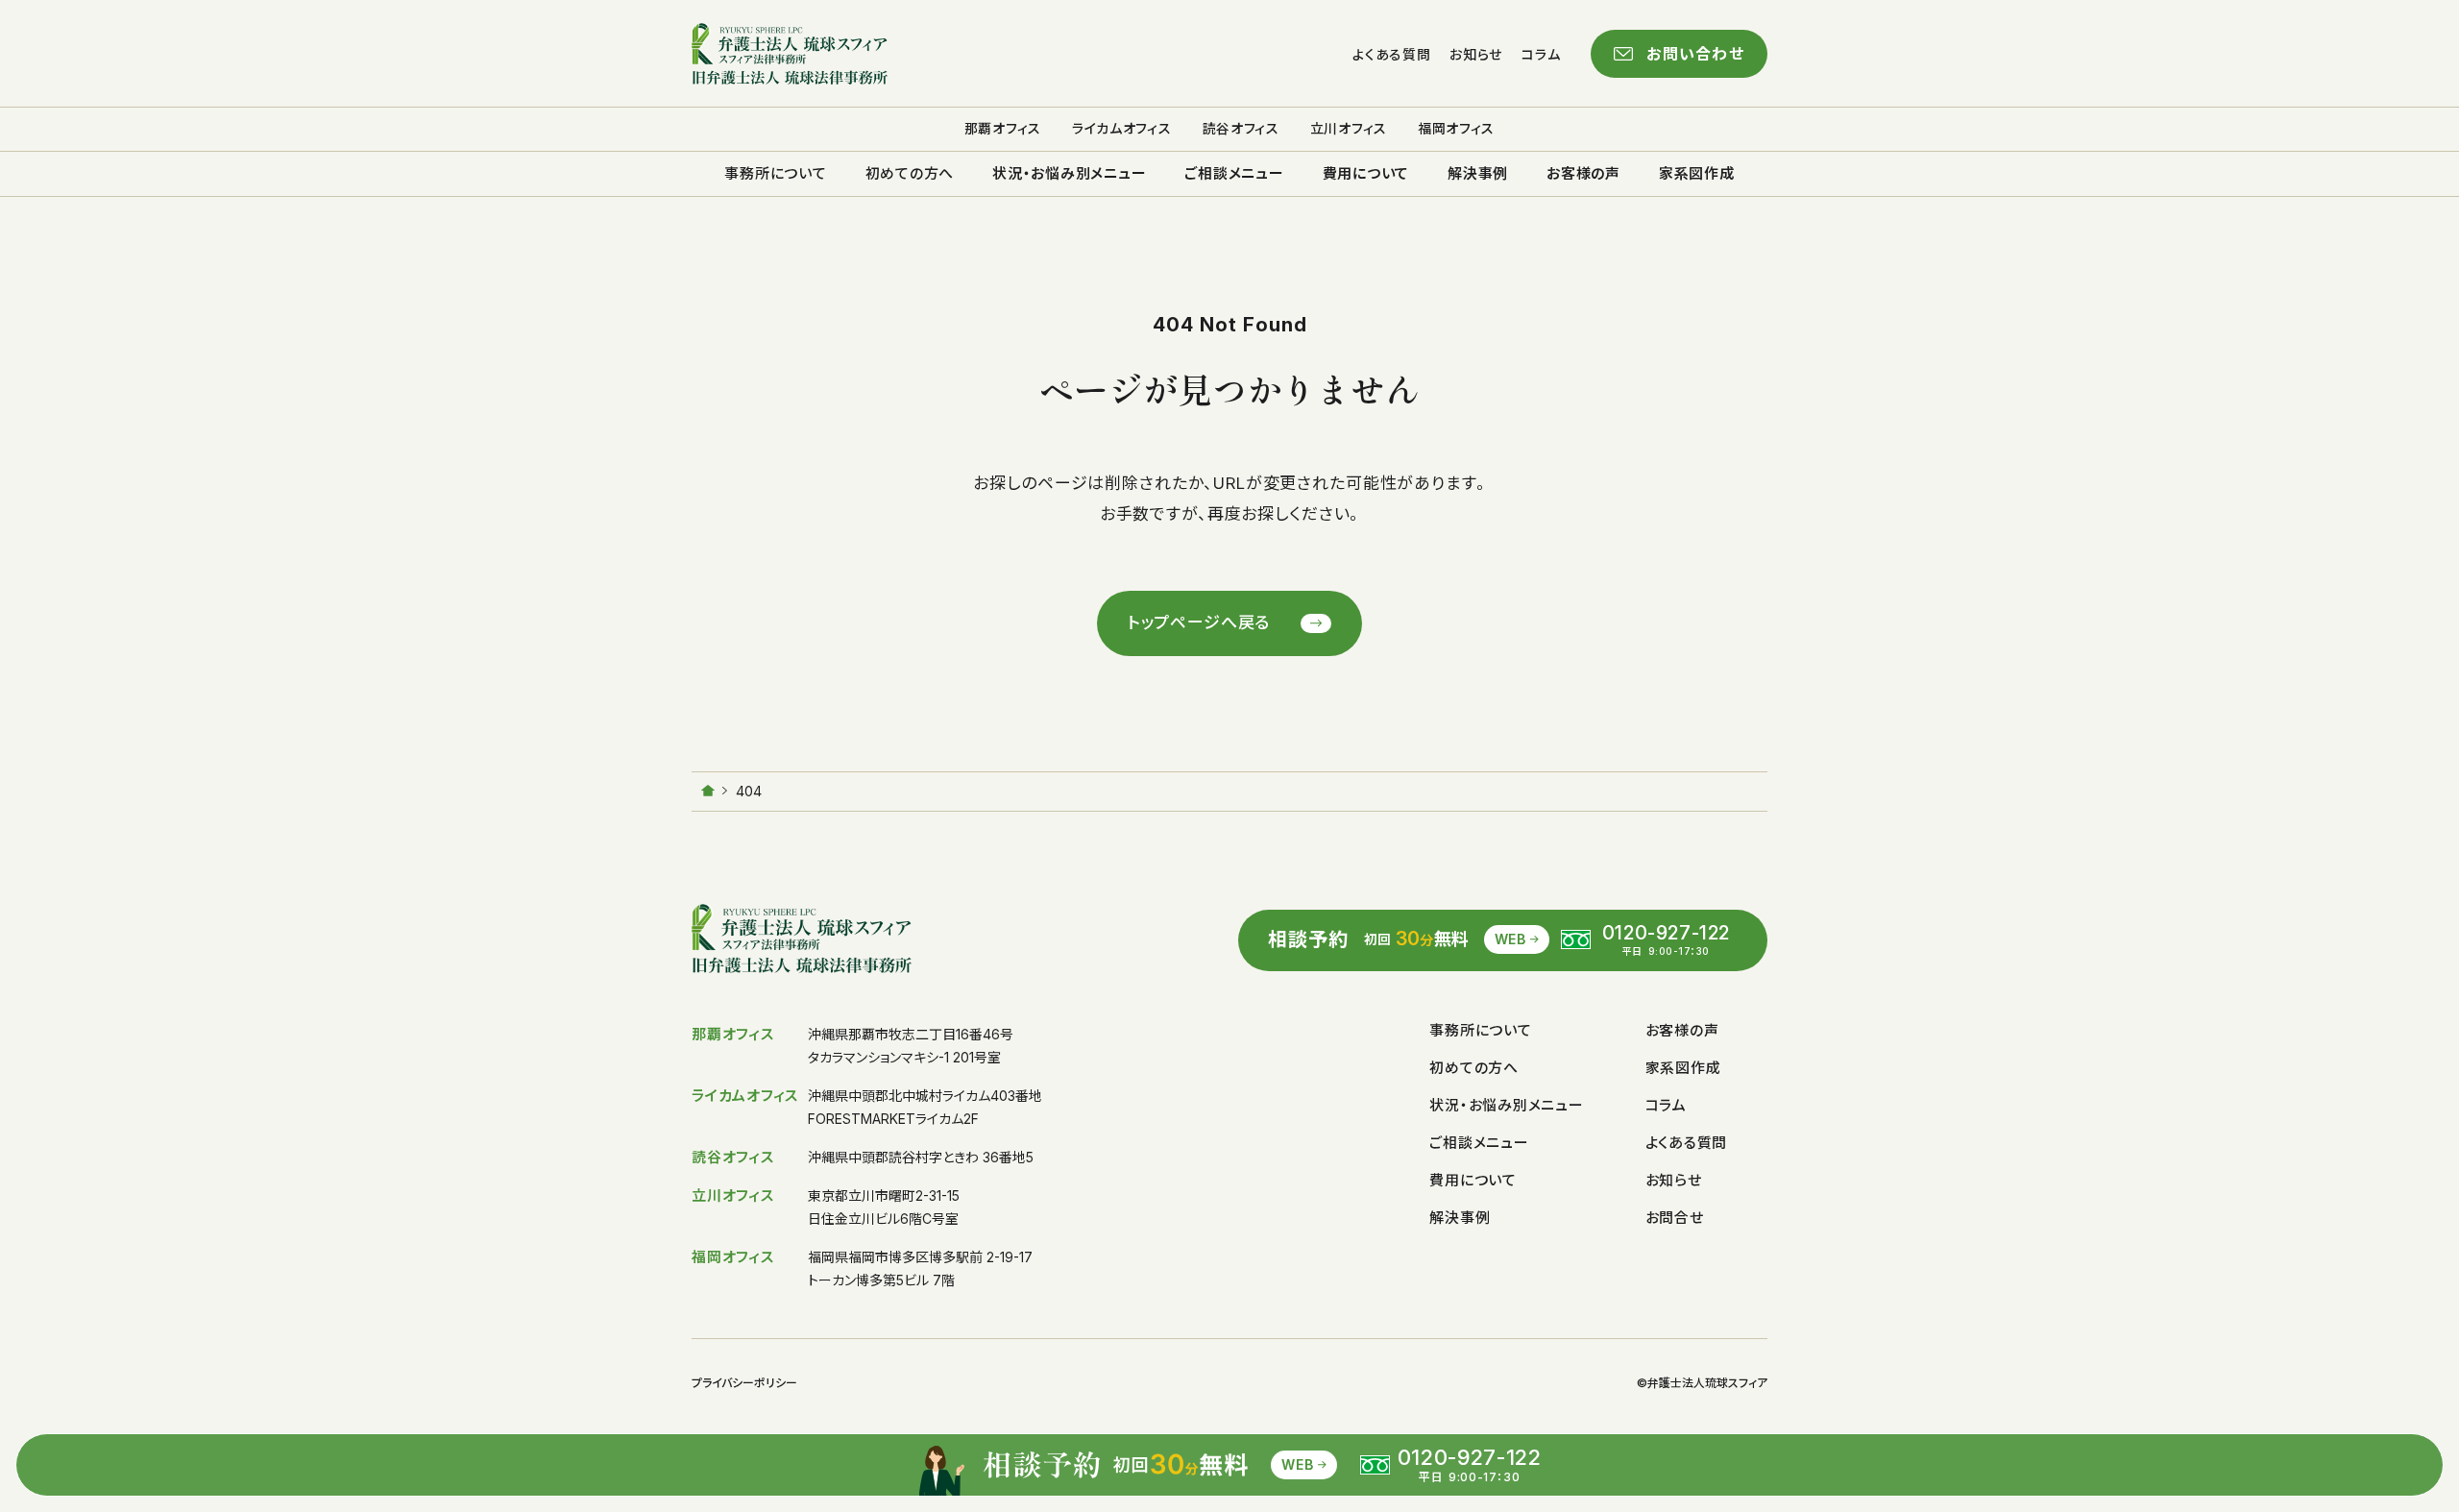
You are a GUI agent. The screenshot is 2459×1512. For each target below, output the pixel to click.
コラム (1541, 54)
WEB (1510, 939)
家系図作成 (1697, 173)
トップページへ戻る (1199, 622)
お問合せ (1675, 1218)
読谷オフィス (1241, 128)
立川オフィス (1349, 128)
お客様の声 (1583, 173)
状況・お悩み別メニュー (1069, 173)
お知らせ (1476, 54)
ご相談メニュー (1234, 173)
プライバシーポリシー (744, 1383)
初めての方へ (910, 173)
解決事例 (1478, 173)
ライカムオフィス (1122, 128)
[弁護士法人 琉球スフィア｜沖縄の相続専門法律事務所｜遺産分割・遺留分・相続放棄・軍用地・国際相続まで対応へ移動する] (708, 791)
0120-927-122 (1666, 933)
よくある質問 (1391, 54)
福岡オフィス (1456, 128)
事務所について (775, 173)
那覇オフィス (1003, 128)
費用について (1366, 173)
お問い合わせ (1695, 54)
